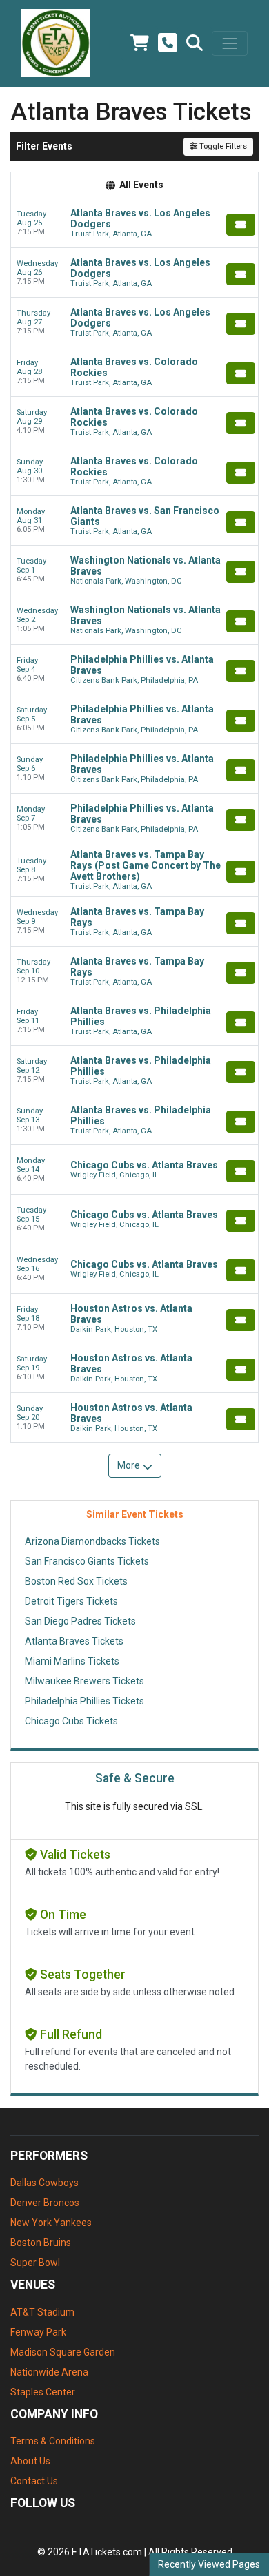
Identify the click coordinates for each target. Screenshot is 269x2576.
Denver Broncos (45, 2203)
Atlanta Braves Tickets (74, 1641)
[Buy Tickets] (241, 225)
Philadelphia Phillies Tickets (84, 1701)
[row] (134, 223)
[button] (195, 43)
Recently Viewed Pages (209, 2564)
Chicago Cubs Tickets (71, 1721)
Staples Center (43, 2392)
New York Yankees (51, 2223)
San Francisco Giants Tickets (87, 1561)
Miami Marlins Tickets (72, 1661)
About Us (30, 2461)
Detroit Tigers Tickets (71, 1601)
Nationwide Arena (49, 2372)
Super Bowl (35, 2263)
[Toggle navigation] (230, 43)
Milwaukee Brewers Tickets (84, 1681)
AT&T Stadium (42, 2312)
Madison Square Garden (63, 2352)
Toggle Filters (222, 146)
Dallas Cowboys (44, 2183)
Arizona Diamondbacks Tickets (92, 1541)
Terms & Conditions (53, 2441)
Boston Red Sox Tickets (76, 1581)
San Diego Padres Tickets (80, 1621)
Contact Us (34, 2481)
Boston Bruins (41, 2243)
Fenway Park (38, 2332)
